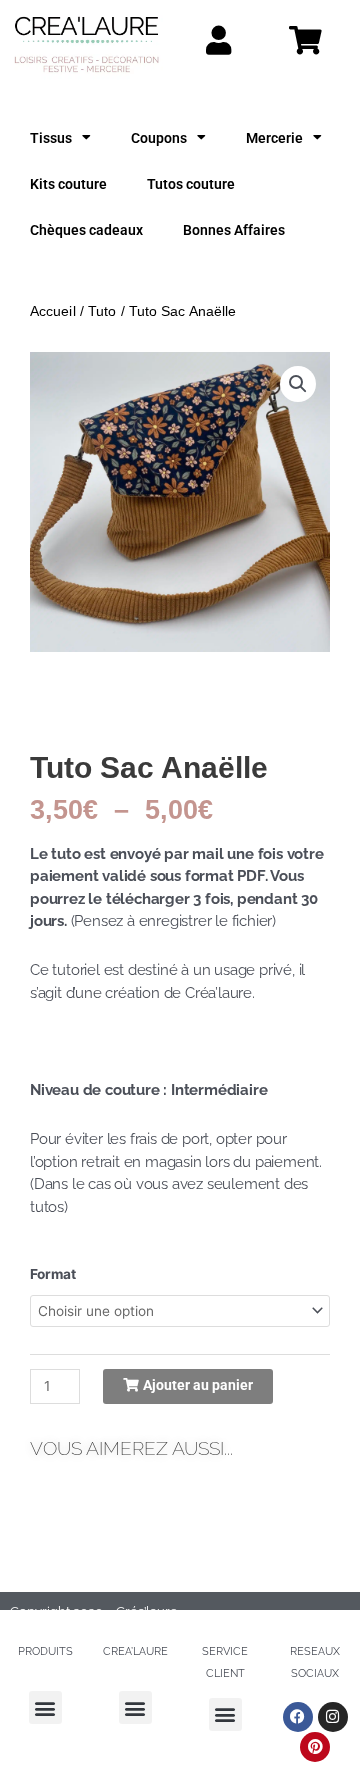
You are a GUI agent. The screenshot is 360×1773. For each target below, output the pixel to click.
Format (53, 1274)
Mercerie (274, 138)
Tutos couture (191, 184)
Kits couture (68, 184)
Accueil (53, 311)
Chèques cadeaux (86, 230)
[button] (298, 384)
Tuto (102, 311)
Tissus (51, 138)
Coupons (159, 138)
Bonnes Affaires (234, 230)
